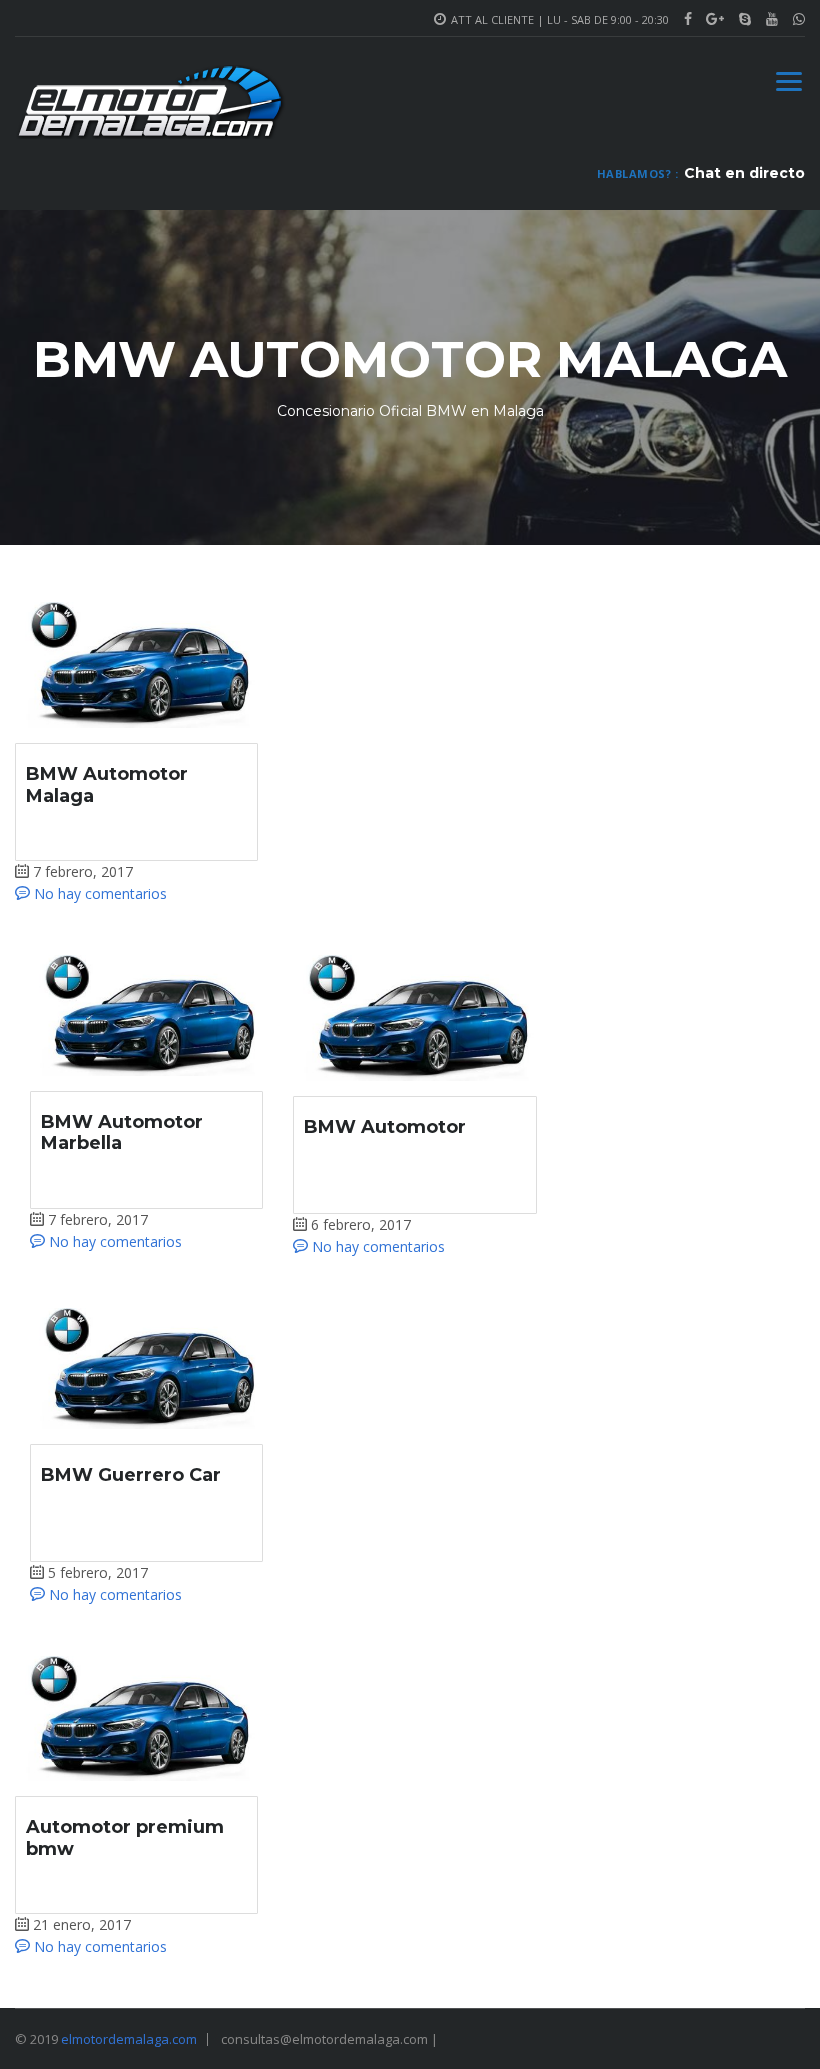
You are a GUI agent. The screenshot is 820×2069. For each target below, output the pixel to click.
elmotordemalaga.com (129, 2039)
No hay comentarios (98, 893)
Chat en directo (744, 173)
